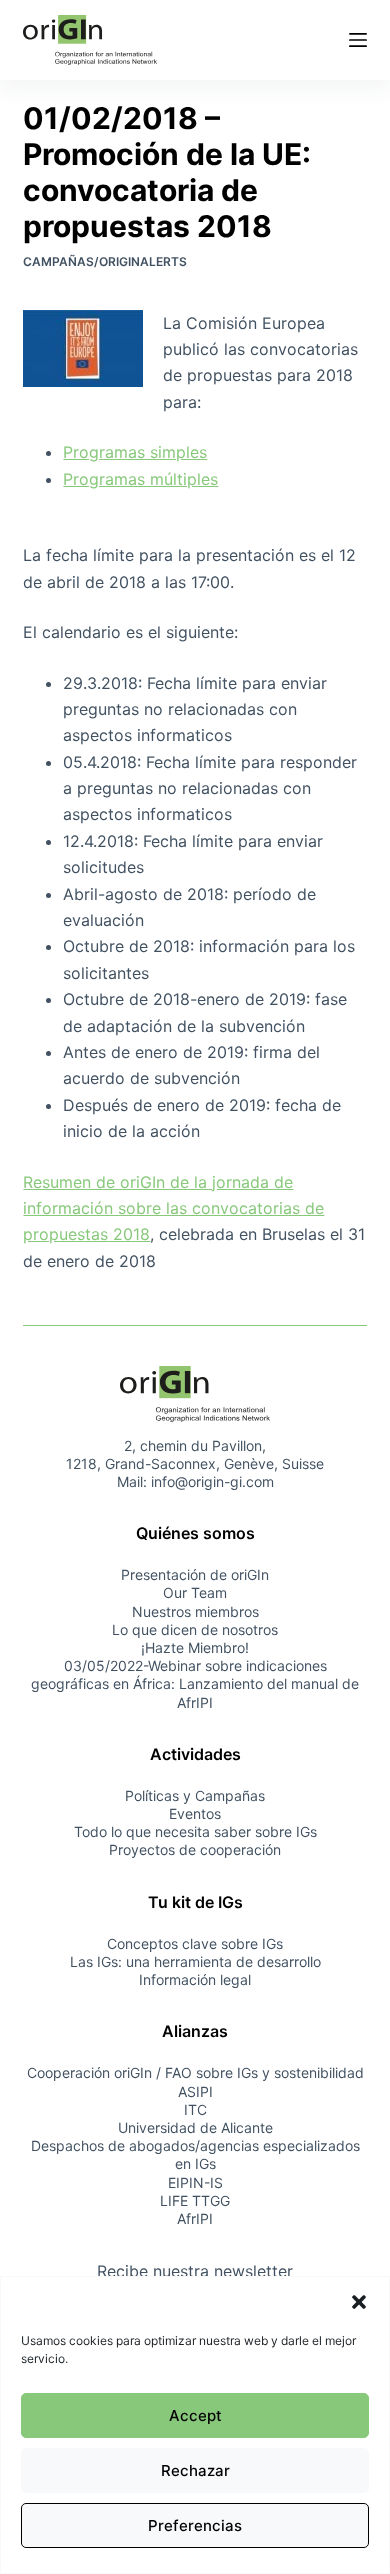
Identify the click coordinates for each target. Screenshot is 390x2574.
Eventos (195, 1813)
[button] (359, 2302)
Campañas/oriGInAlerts (105, 261)
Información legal (195, 1979)
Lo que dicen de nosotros (195, 1629)
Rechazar (195, 2470)
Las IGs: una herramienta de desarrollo (195, 1961)
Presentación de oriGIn (195, 1574)
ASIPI (195, 2091)
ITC (195, 2109)
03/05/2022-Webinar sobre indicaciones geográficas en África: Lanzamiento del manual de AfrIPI (195, 1683)
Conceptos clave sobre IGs (195, 1943)
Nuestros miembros (195, 1611)
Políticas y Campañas (195, 1795)
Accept (195, 2415)
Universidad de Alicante (195, 2127)
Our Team (195, 1592)
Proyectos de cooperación (195, 1849)
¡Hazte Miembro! (195, 1647)
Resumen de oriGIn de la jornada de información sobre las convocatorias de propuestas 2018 (173, 1208)
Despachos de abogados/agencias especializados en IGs (195, 2154)
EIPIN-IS (195, 2182)
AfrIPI (195, 2218)
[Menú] (358, 40)
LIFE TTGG (195, 2200)
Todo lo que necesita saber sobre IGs (195, 1831)
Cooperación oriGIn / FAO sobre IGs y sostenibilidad (195, 2072)
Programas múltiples (140, 479)
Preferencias (195, 2525)
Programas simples (135, 452)
